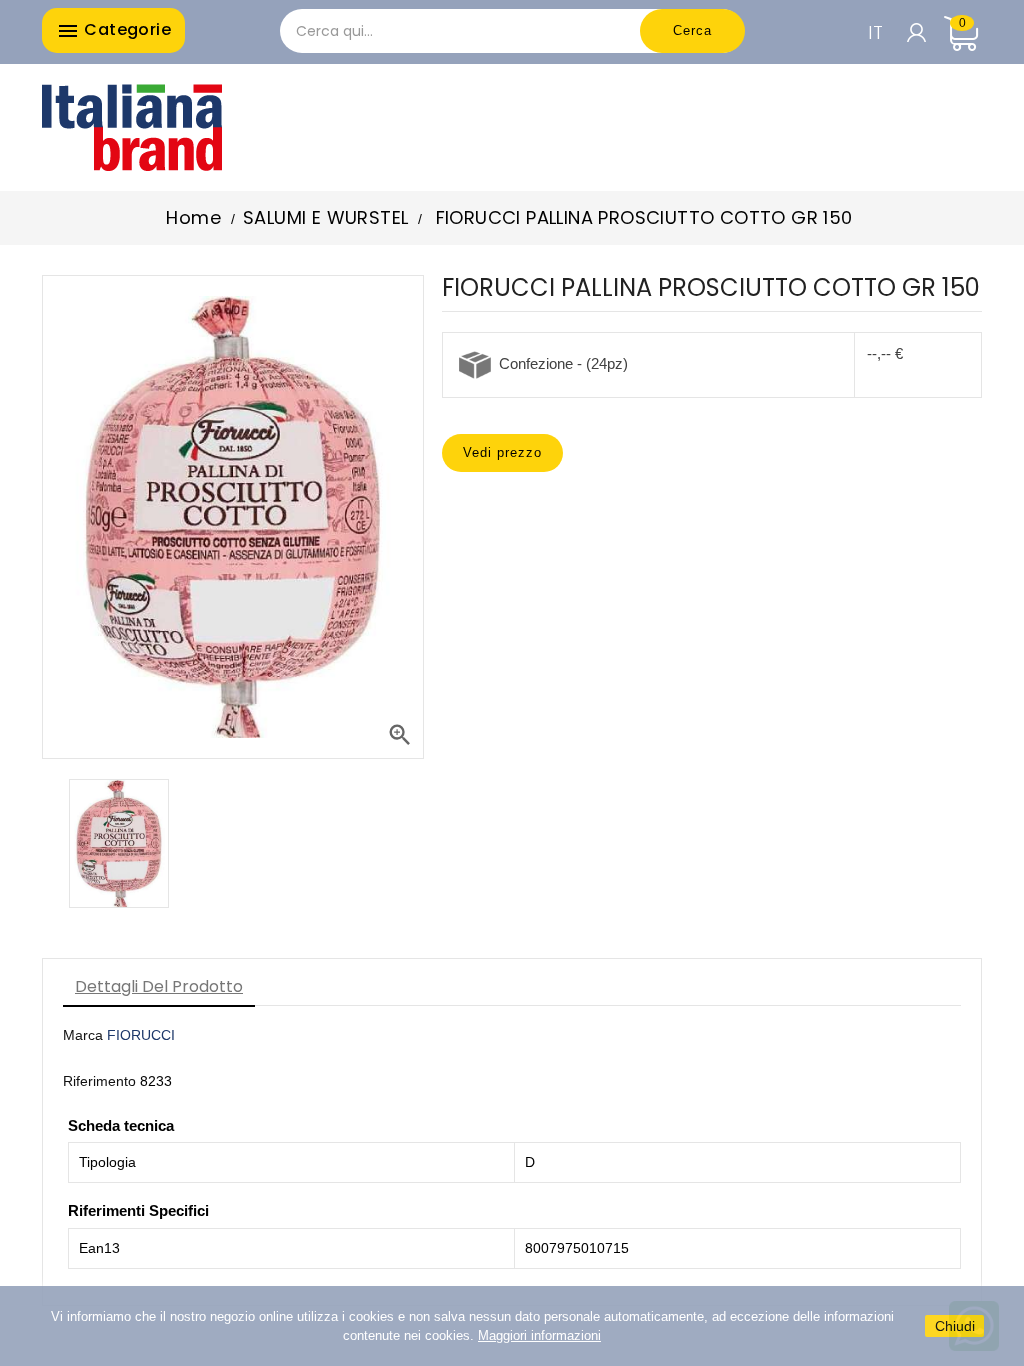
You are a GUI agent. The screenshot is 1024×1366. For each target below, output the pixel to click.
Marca (83, 1035)
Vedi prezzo (502, 452)
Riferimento (99, 1081)
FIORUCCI (141, 1035)
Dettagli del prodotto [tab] (159, 986)
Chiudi (955, 1326)
